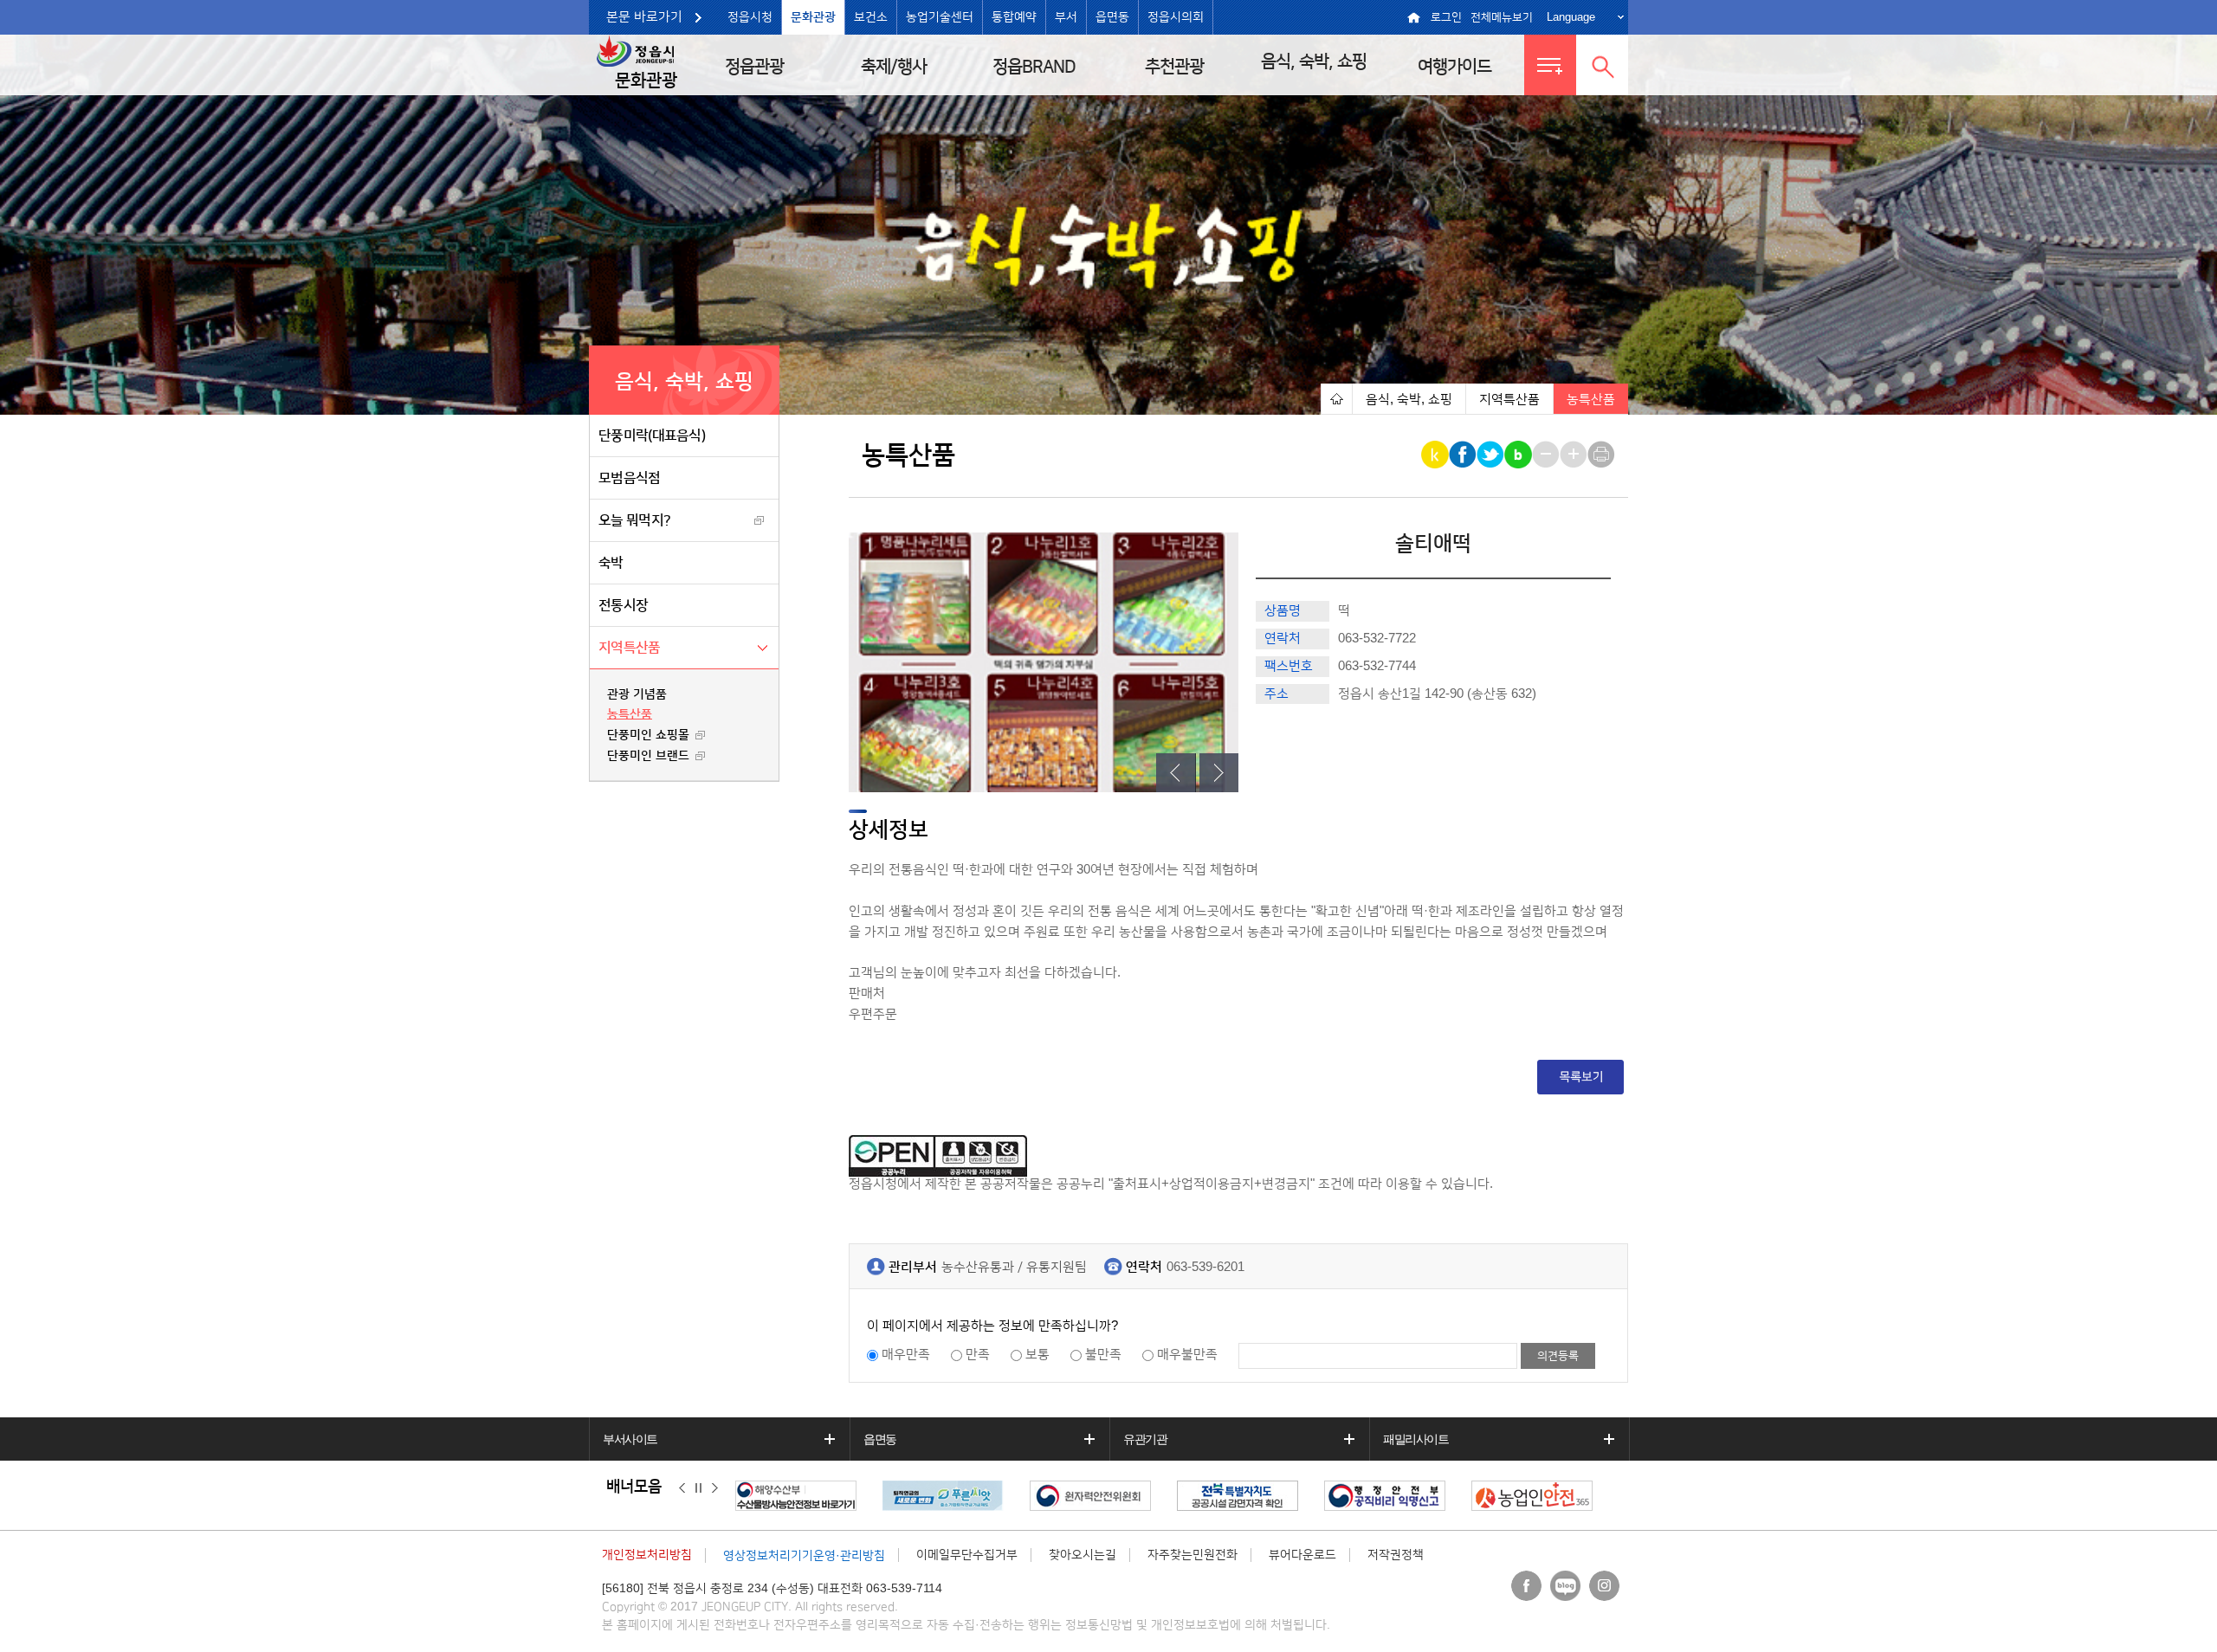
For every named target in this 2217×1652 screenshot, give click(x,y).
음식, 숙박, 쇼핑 (1314, 61)
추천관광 (1174, 67)
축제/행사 (894, 67)
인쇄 (1603, 455)
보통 (1037, 1355)
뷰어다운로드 (1302, 1555)
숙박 (611, 563)
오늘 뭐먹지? (634, 520)
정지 (698, 1487)
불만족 (1103, 1355)
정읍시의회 (1176, 17)
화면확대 (1575, 455)
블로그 (1565, 1586)
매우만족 (906, 1355)
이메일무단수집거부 (967, 1555)
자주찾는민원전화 (1193, 1555)
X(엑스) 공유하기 (1492, 455)
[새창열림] (833, 1496)
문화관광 (813, 17)
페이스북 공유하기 (1464, 455)
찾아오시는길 (1083, 1555)
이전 (682, 1487)
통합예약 (1014, 17)
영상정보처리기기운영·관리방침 (804, 1556)
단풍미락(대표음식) (652, 436)
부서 (1066, 17)
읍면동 (1112, 17)
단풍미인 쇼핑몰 (648, 735)
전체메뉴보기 (1502, 17)
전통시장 (623, 605)
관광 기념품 (637, 694)
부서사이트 (630, 1439)
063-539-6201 (1205, 1267)
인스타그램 (1604, 1586)
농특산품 (630, 714)
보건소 (871, 17)
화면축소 (1547, 455)
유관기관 (1145, 1439)
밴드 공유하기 (1519, 455)
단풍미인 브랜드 (648, 756)
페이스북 (1526, 1586)
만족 (978, 1355)
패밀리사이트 (1416, 1439)
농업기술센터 (940, 17)
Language (1571, 17)
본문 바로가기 (644, 17)
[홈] (1336, 399)
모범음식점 (630, 478)
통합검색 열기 (1602, 65)
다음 (715, 1487)
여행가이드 (1454, 67)
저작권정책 (1396, 1555)
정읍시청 (750, 17)
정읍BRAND (1034, 67)
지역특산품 (630, 648)
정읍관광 (754, 67)
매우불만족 (1187, 1355)
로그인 (1446, 17)
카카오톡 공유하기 (1436, 455)
